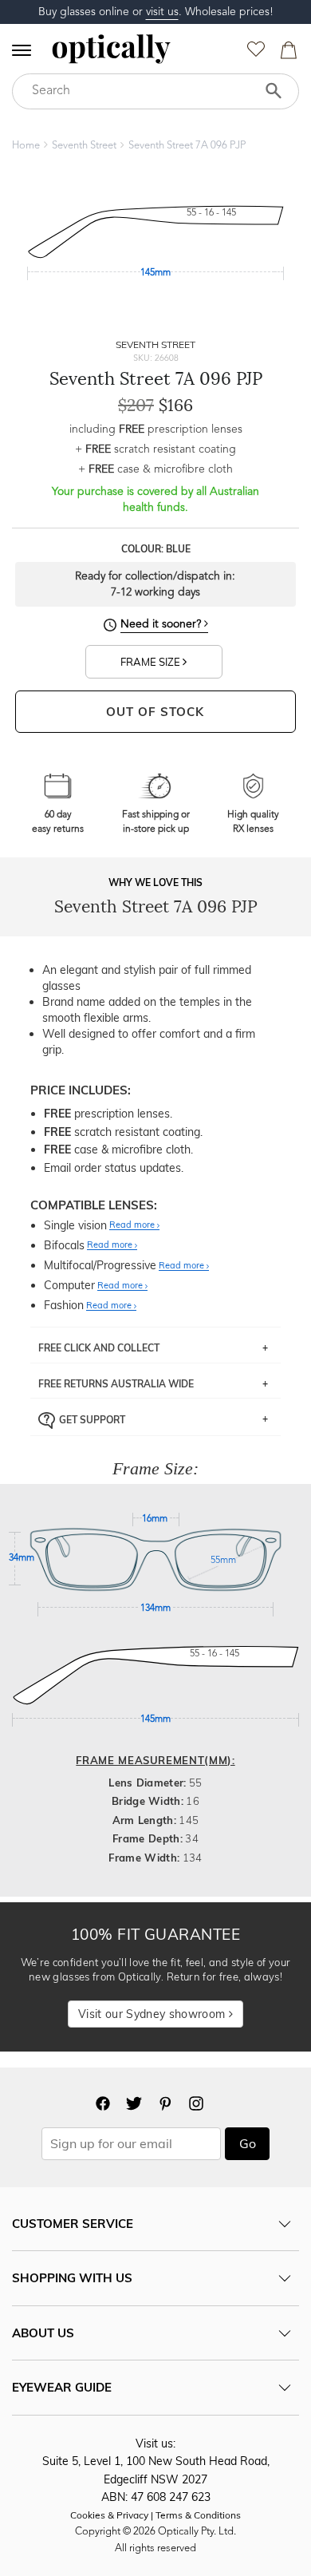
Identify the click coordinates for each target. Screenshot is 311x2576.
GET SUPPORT (92, 1419)
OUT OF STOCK (155, 712)
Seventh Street (84, 146)
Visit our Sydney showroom (153, 2014)
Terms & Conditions (198, 2515)
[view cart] (286, 54)
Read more (133, 1225)
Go (248, 2143)
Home (26, 146)
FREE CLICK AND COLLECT (99, 1348)
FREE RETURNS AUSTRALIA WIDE (116, 1384)
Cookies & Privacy (109, 2515)
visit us (162, 12)
